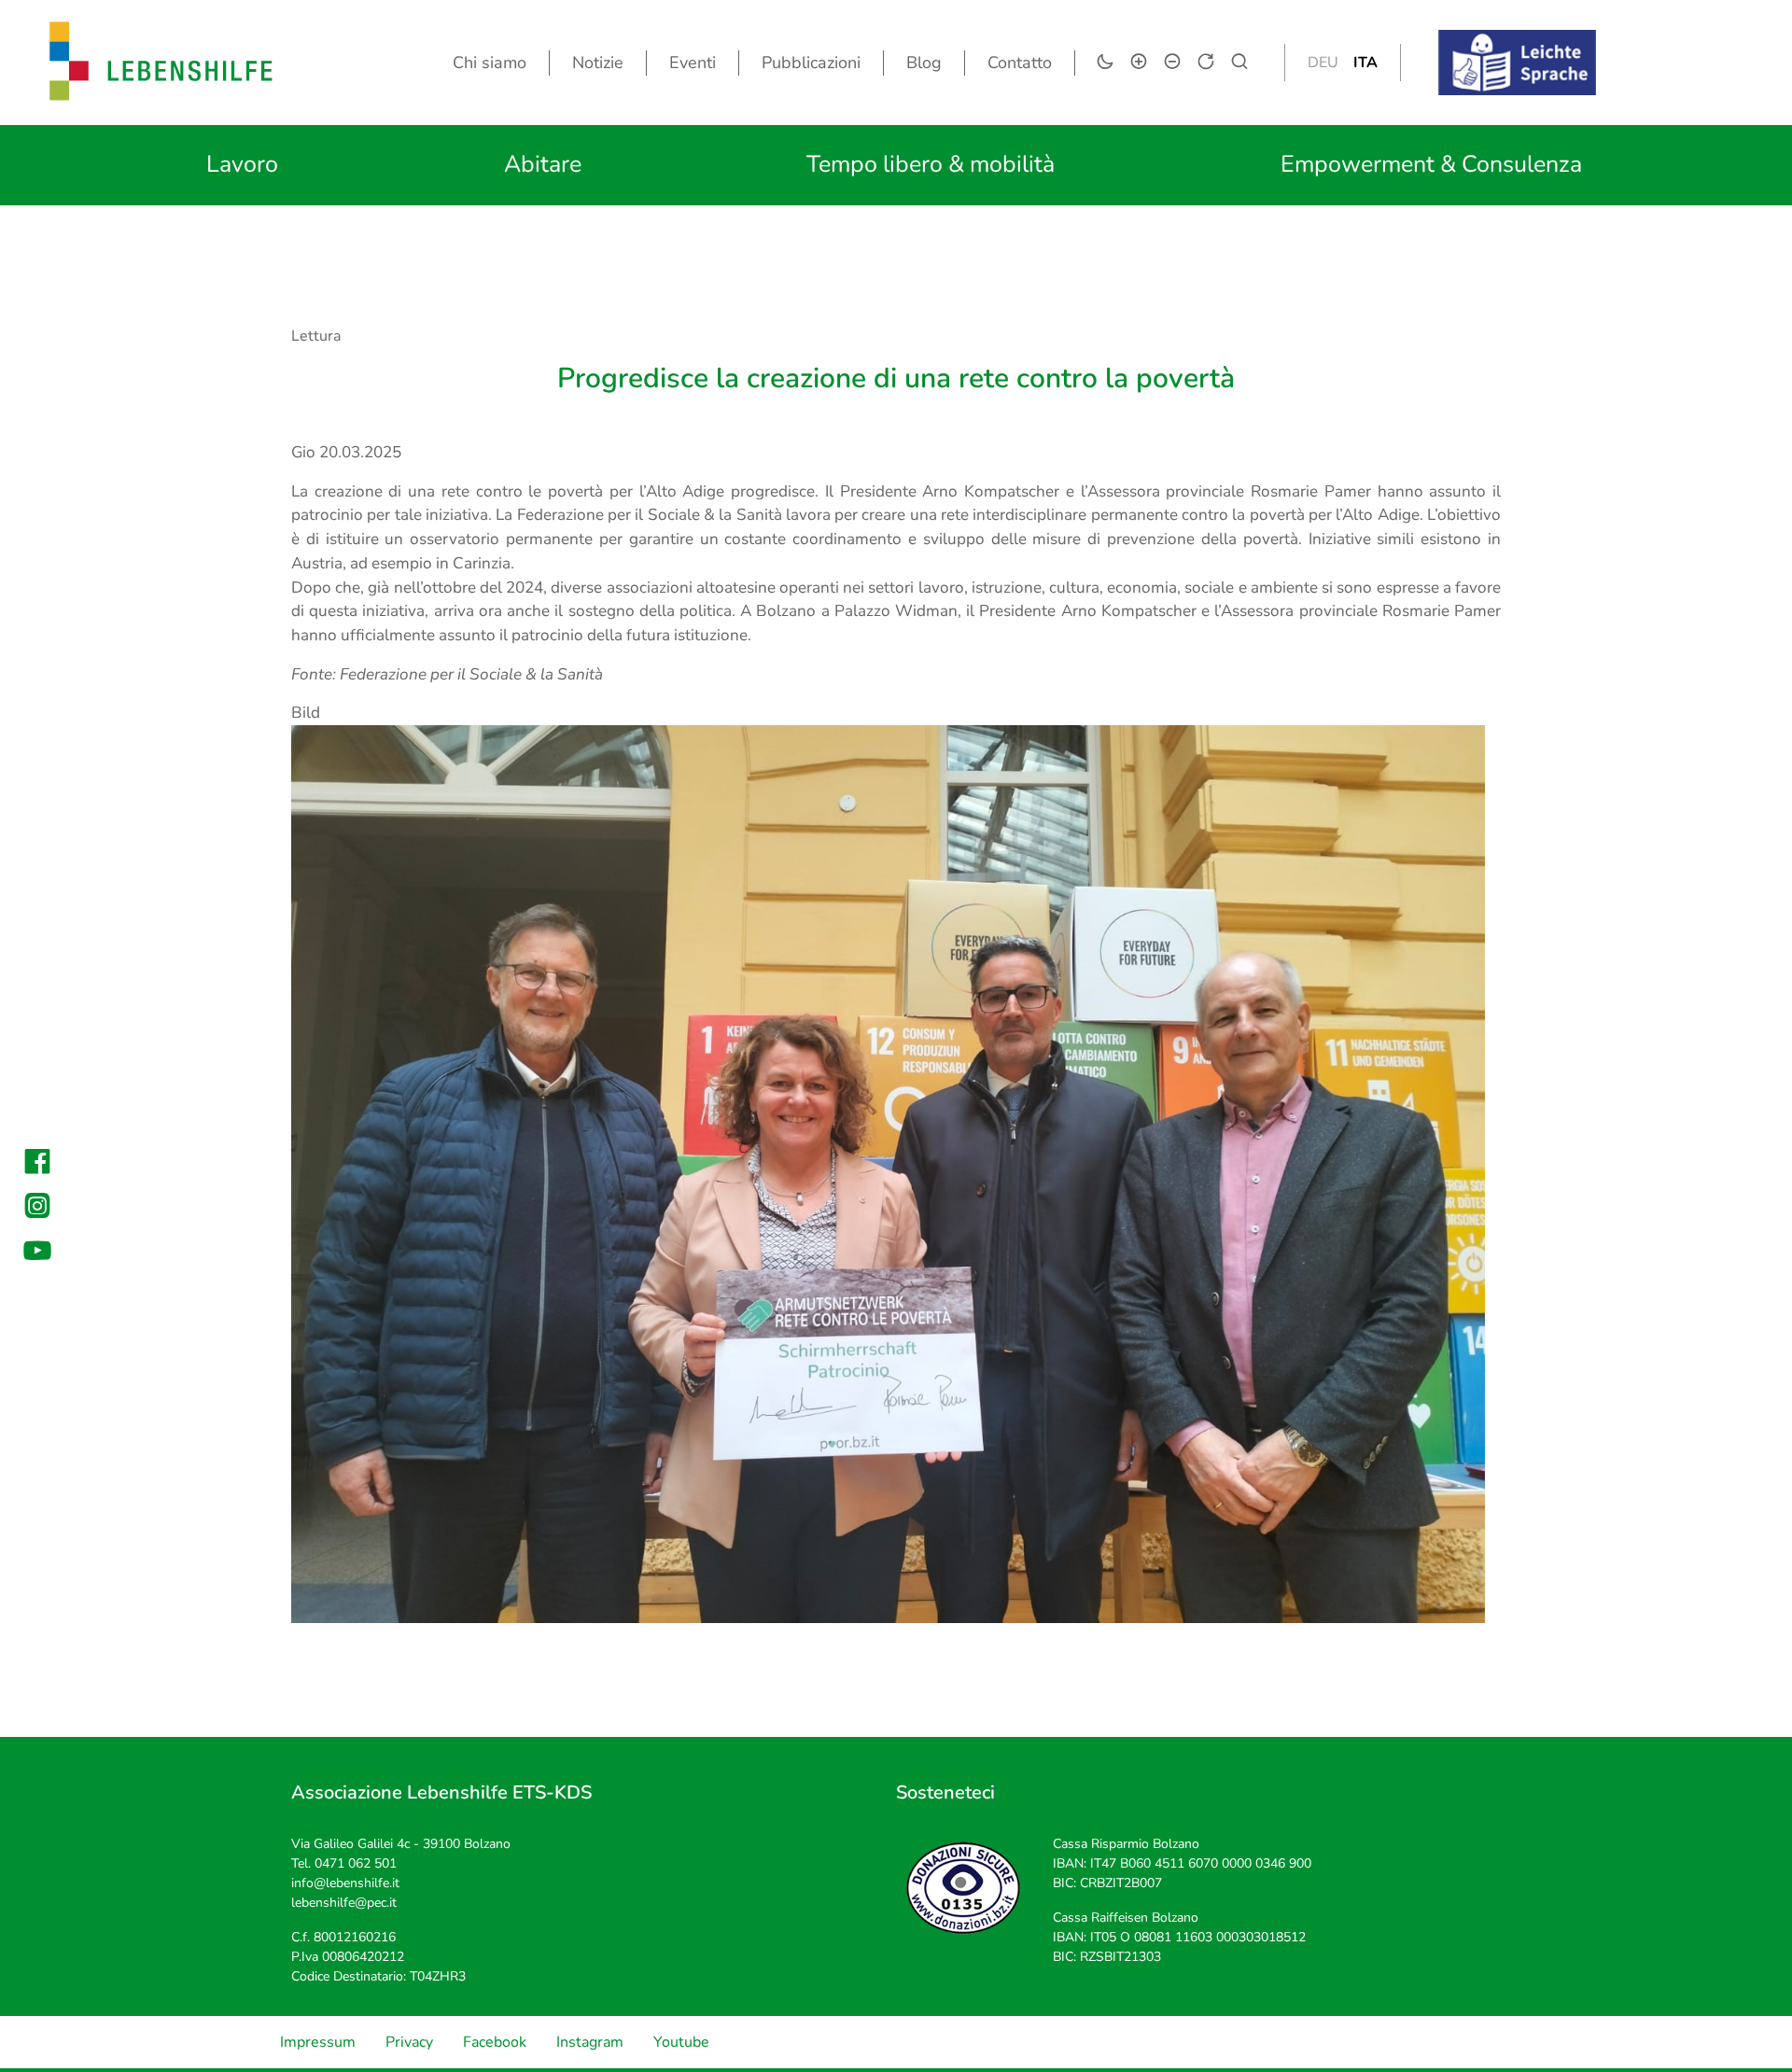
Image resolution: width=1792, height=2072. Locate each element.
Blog (924, 63)
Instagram (590, 2042)
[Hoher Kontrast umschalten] (1105, 62)
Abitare (543, 164)
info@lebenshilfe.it (345, 1883)
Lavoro (242, 164)
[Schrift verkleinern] (1172, 62)
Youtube (681, 2042)
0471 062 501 (356, 1863)
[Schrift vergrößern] (1139, 62)
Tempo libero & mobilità (931, 164)
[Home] (161, 63)
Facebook (495, 2042)
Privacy (409, 2042)
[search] (1239, 62)
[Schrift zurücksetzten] (1206, 62)
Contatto (1020, 63)
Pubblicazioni (811, 63)
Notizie (598, 63)
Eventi (693, 63)
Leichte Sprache (1536, 42)
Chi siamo (490, 63)
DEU (1323, 63)
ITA (1365, 63)
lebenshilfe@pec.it (344, 1903)
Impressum (318, 2042)
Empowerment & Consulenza (1431, 164)
